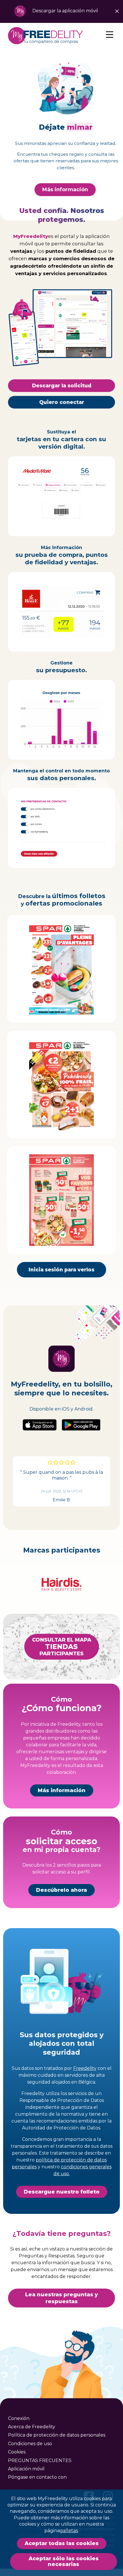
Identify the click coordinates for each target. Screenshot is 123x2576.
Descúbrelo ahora (61, 1890)
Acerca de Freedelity (32, 2427)
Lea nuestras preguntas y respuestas (61, 2298)
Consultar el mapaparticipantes (62, 1646)
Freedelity (85, 2068)
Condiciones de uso (30, 2443)
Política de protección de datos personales (57, 2435)
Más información (61, 190)
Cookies (17, 2452)
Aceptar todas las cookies (62, 2543)
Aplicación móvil (26, 2469)
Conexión (19, 2418)
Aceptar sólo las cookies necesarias (64, 2562)
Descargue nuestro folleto (62, 2192)
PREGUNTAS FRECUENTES (40, 2460)
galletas (69, 2531)
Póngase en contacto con (37, 2477)
